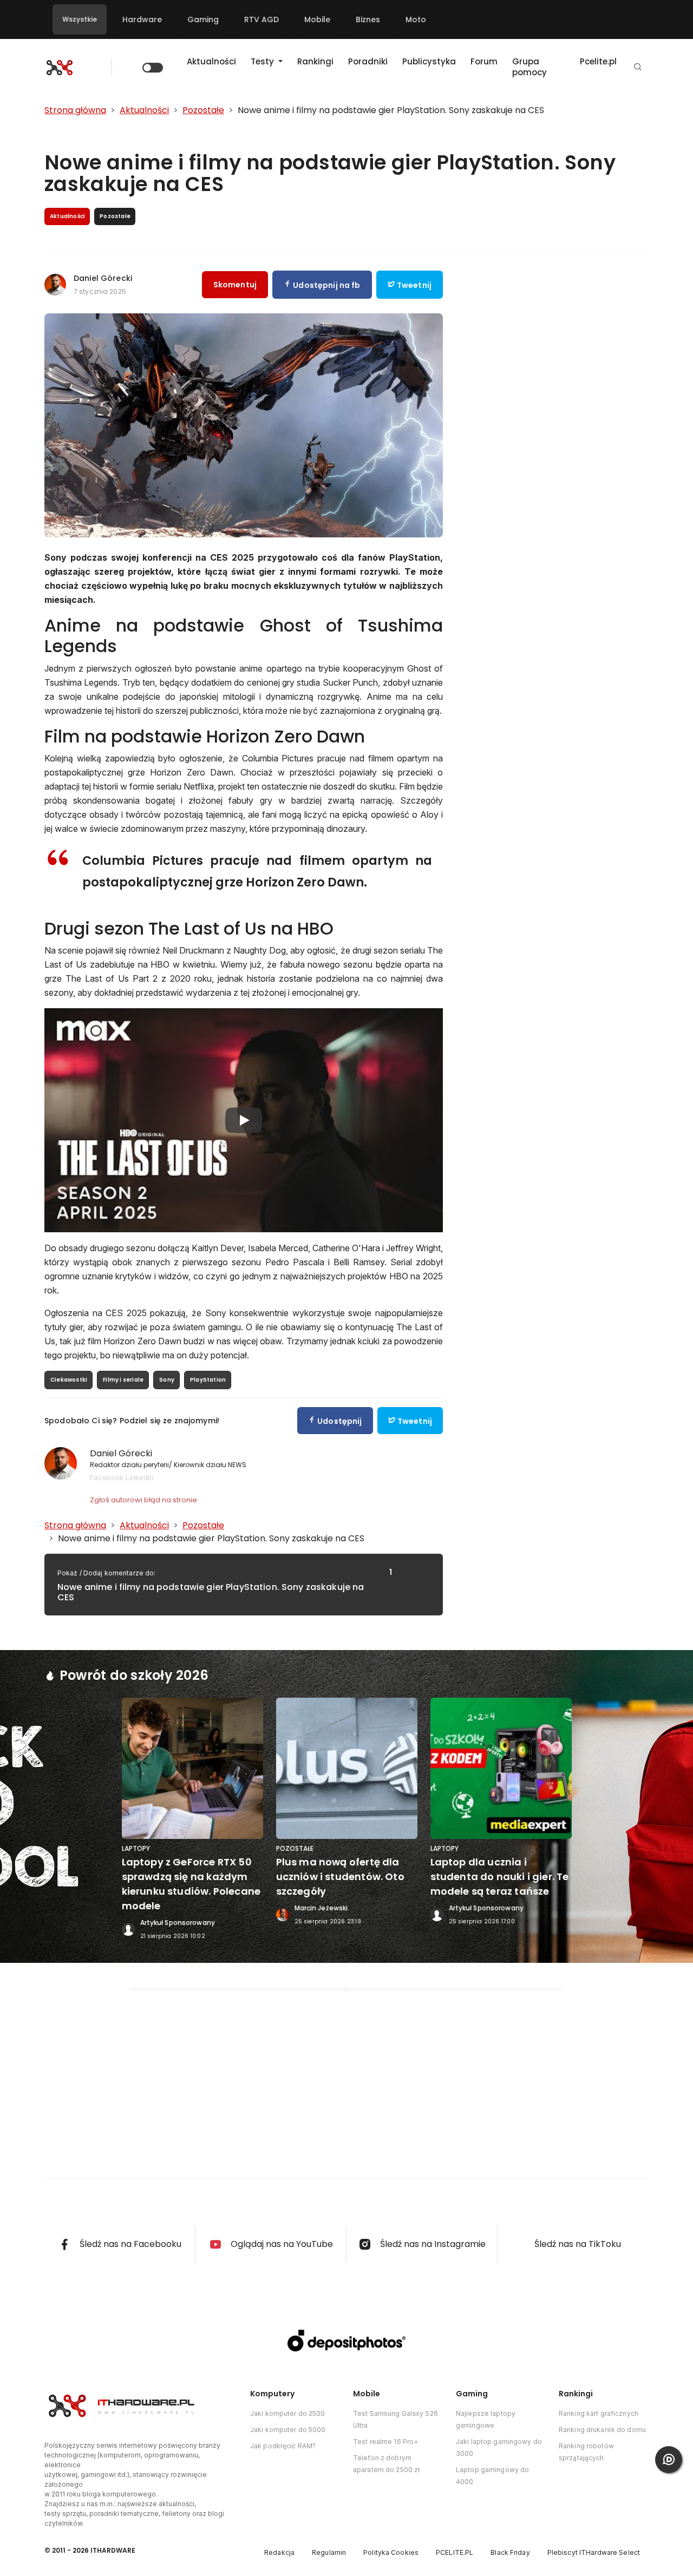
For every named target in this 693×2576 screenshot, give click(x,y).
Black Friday (510, 2552)
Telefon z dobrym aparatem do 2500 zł (386, 2464)
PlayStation (208, 1380)
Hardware (142, 19)
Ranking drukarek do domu (602, 2430)
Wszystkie (80, 19)
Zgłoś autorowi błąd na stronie (143, 1500)
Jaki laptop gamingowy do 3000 (499, 2447)
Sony (167, 1380)
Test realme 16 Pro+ (385, 2442)
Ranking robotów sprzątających (586, 2452)
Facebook (107, 1477)
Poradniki (368, 61)
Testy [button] (263, 61)
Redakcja (279, 2552)
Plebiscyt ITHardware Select (594, 2552)
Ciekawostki (69, 1380)
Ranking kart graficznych (599, 2413)
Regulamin (329, 2552)
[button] (638, 67)
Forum (484, 61)
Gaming (203, 19)
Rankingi (315, 61)
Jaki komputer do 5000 (288, 2430)
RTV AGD (261, 19)
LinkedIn (140, 1477)
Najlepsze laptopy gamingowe (486, 2419)
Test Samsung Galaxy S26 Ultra (395, 2419)
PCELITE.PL (455, 2552)
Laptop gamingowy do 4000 (492, 2476)
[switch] (153, 68)
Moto (416, 19)
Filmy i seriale (123, 1380)
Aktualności (211, 61)
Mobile (317, 19)
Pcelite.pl (598, 61)
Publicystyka (429, 61)
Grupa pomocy (529, 67)
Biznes (368, 19)
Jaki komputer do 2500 (288, 2413)
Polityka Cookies (391, 2552)
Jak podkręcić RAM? (283, 2446)
